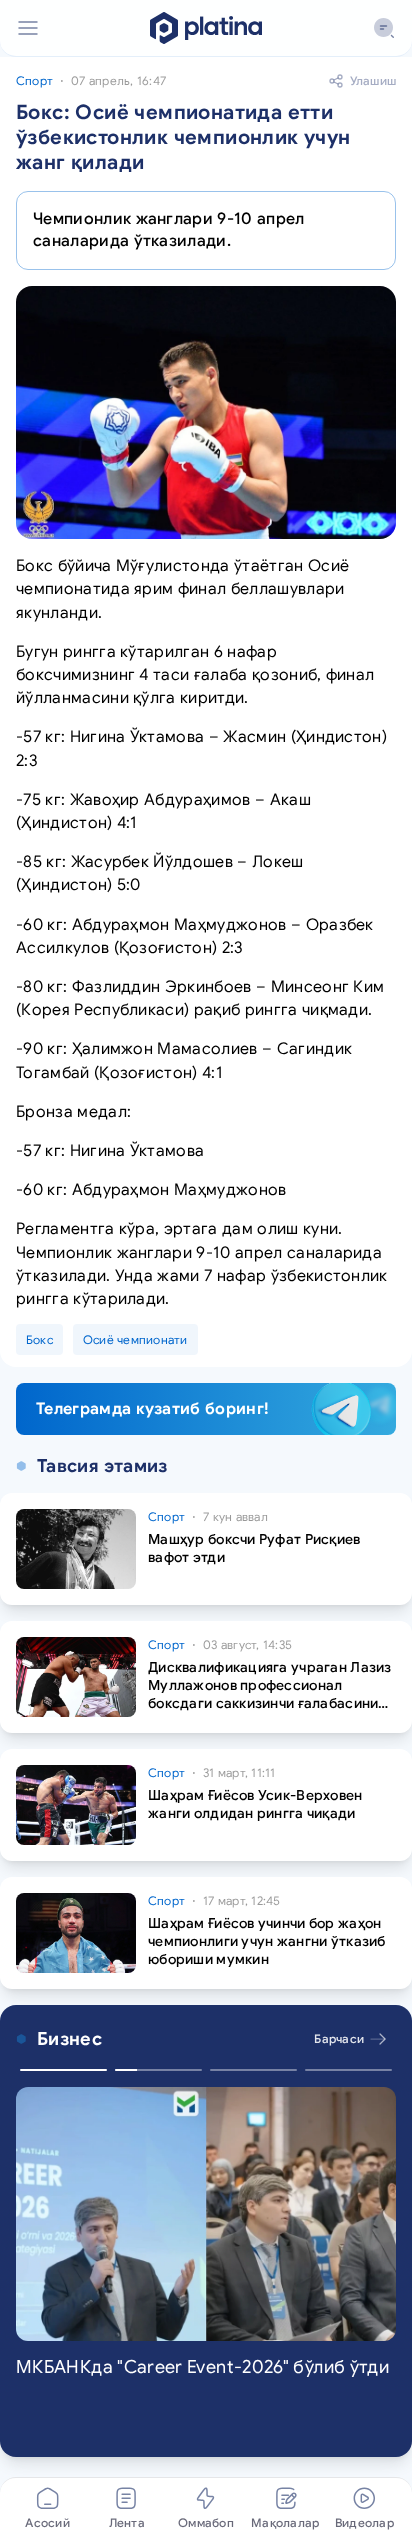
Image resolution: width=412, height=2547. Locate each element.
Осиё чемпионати (135, 1339)
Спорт (34, 80)
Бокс (39, 1339)
